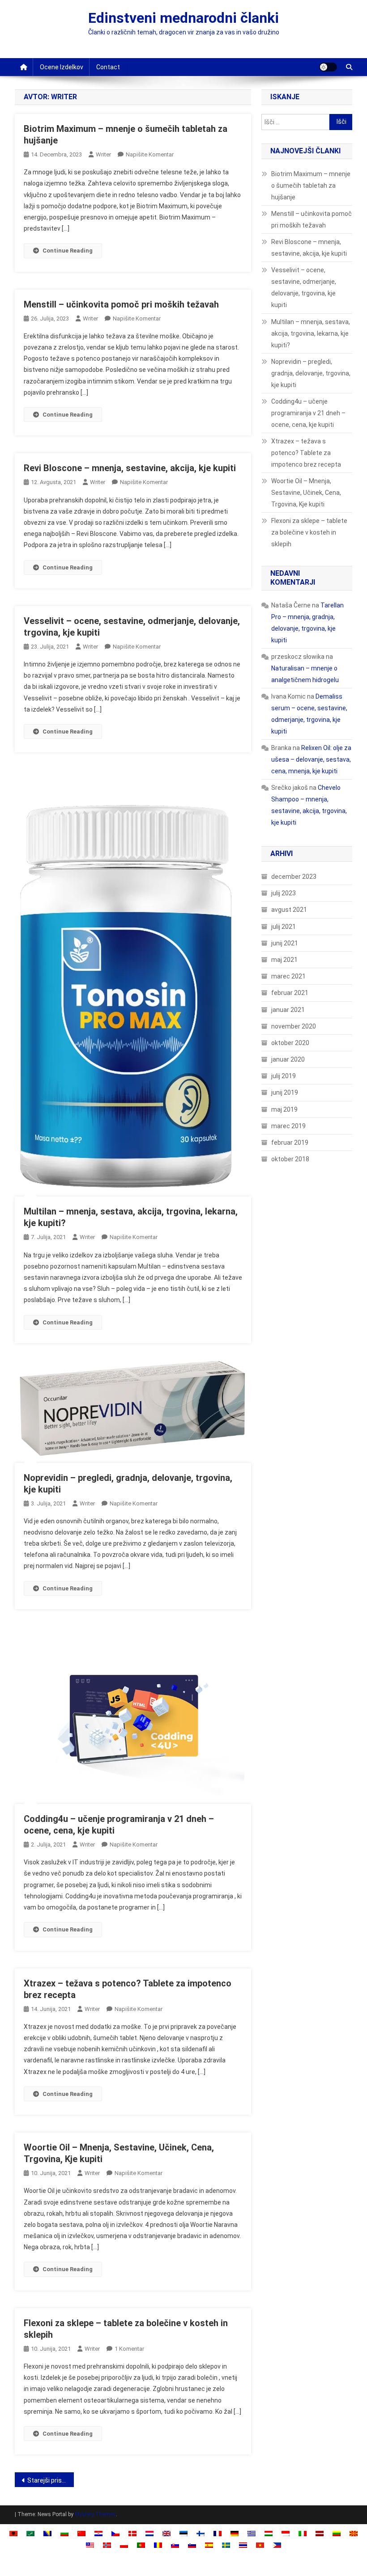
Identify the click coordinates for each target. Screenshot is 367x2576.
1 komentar (129, 2349)
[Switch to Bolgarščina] (64, 2533)
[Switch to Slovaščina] (175, 2544)
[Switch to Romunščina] (158, 2544)
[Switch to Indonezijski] (286, 2533)
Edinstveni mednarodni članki (183, 18)
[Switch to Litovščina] (337, 2533)
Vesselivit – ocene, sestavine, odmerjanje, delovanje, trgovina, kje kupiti (304, 287)
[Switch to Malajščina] (90, 2544)
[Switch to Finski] (201, 2533)
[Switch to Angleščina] (166, 2533)
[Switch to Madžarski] (269, 2533)
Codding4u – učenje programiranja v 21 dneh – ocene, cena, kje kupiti (308, 413)
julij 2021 (284, 927)
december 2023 (294, 877)
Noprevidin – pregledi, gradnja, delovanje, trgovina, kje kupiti (311, 373)
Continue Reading (68, 251)
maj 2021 (284, 960)
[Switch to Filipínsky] (277, 2544)
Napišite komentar (150, 154)
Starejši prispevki (51, 2480)
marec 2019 (288, 1126)
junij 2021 (285, 943)
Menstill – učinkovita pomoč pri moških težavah (121, 304)
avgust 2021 (289, 910)
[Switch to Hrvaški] (98, 2533)
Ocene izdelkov (62, 67)
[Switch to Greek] (252, 2533)
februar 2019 (290, 1143)
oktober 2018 (290, 1159)
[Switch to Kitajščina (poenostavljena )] (81, 2533)
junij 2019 (285, 1092)
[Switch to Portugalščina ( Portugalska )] (141, 2544)
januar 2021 (288, 1010)
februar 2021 (290, 993)
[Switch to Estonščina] (183, 2533)
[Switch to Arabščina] (30, 2533)
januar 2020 (288, 1059)
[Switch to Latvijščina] (320, 2533)
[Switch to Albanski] (13, 2533)
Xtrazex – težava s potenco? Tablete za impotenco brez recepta (306, 453)
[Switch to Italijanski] (303, 2533)
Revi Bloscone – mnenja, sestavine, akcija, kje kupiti (130, 468)
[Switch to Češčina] (115, 2533)
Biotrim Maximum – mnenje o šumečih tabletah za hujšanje (311, 186)
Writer (103, 154)
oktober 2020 (290, 1043)
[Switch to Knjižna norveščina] (107, 2544)
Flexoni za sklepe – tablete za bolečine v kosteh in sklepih (309, 532)
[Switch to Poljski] (124, 2544)
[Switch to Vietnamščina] (260, 2544)
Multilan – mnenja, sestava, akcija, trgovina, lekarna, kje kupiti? (311, 333)
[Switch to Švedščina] (226, 2544)
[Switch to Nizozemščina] (149, 2533)
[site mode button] (328, 67)
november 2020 (294, 1026)
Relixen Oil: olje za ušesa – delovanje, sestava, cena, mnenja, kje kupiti (311, 759)
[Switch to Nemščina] (235, 2533)
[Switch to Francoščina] (218, 2533)
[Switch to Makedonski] (354, 2533)
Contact (108, 67)
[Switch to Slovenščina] (192, 2544)
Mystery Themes (95, 2514)
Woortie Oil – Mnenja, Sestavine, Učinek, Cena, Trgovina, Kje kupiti (306, 493)
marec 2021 (288, 976)
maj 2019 (284, 1109)
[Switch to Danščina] (132, 2533)
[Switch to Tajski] (243, 2544)
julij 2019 (284, 1076)
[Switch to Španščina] (209, 2544)
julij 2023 (284, 893)
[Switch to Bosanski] (47, 2533)
